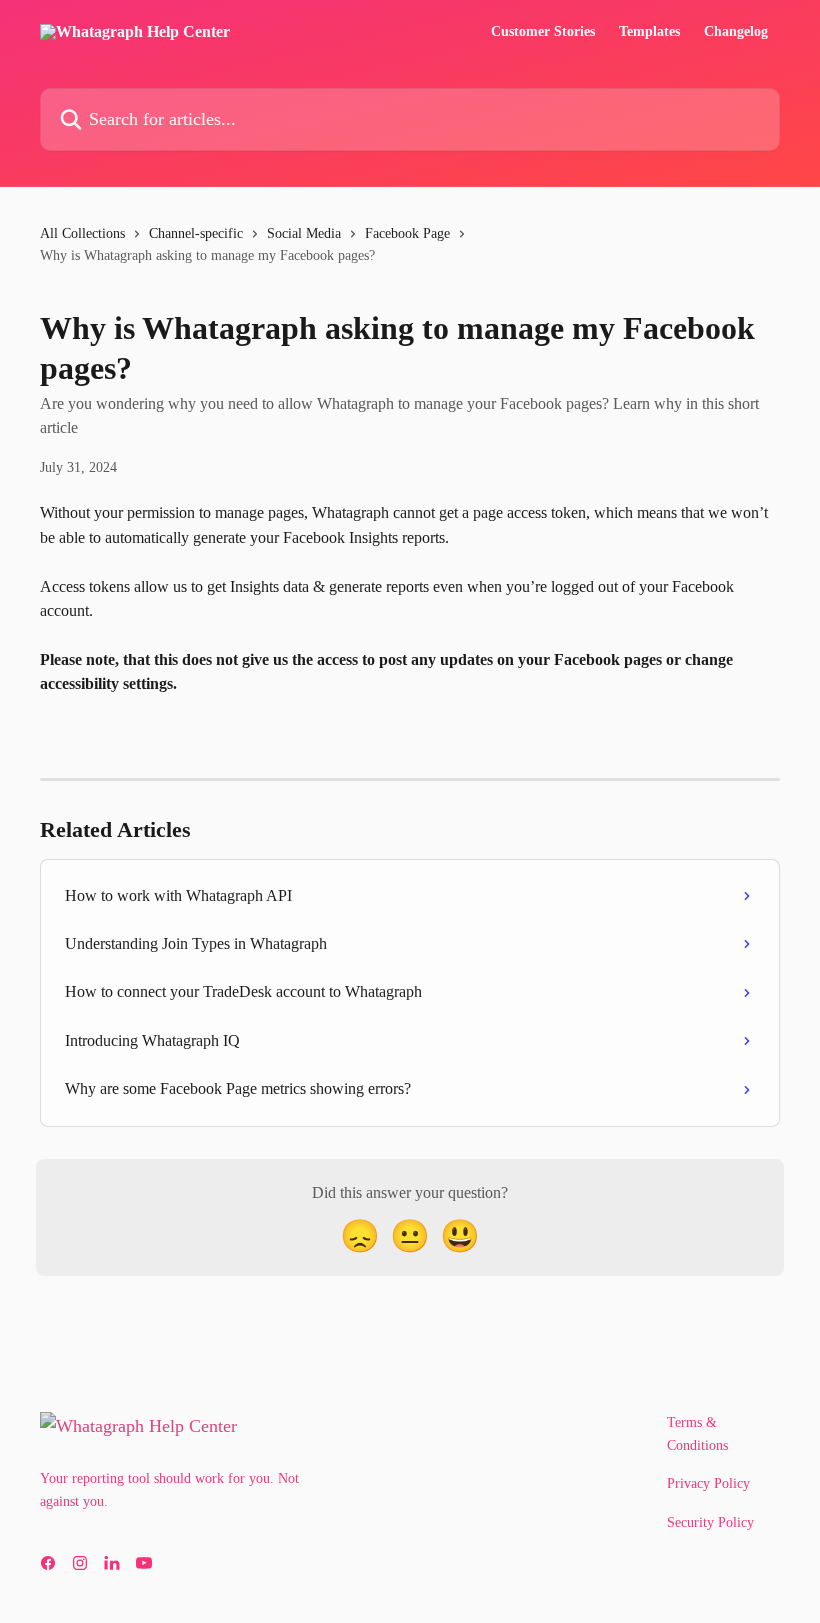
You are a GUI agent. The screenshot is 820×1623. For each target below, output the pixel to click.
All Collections (82, 233)
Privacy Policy (708, 1483)
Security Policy (710, 1522)
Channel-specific (196, 233)
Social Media (304, 233)
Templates (649, 32)
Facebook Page (407, 233)
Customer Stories (543, 32)
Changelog (736, 32)
